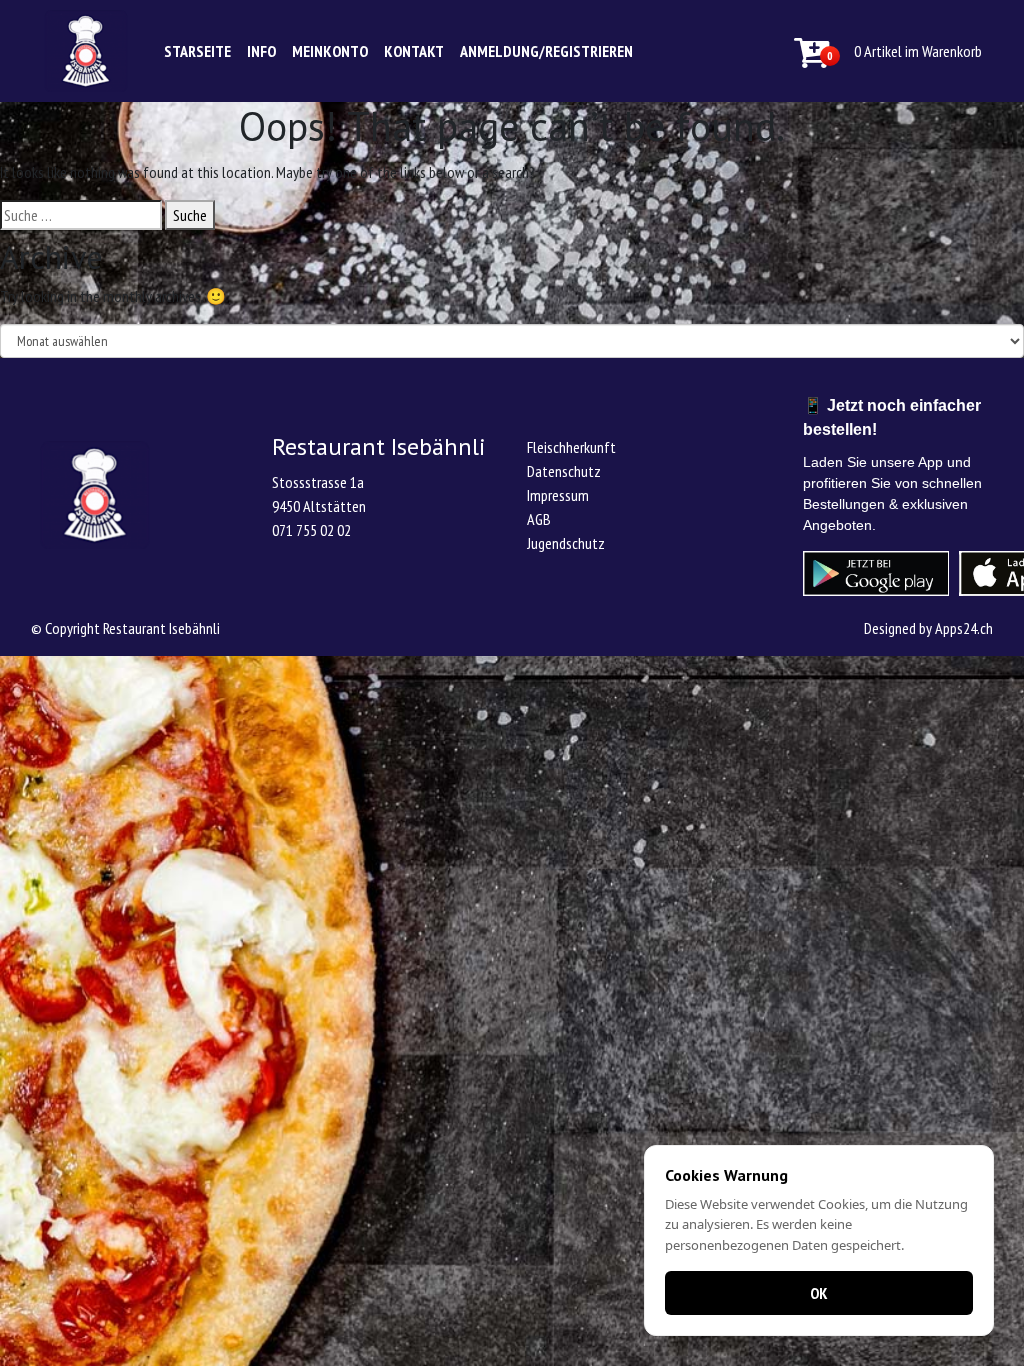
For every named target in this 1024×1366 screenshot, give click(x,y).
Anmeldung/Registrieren (546, 51)
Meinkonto (330, 51)
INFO (261, 51)
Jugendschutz (566, 543)
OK (819, 1293)
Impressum (558, 495)
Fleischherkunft (571, 447)
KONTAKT (414, 51)
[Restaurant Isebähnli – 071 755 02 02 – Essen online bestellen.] (86, 51)
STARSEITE (197, 51)
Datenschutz (564, 471)
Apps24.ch (964, 628)
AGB (539, 519)
